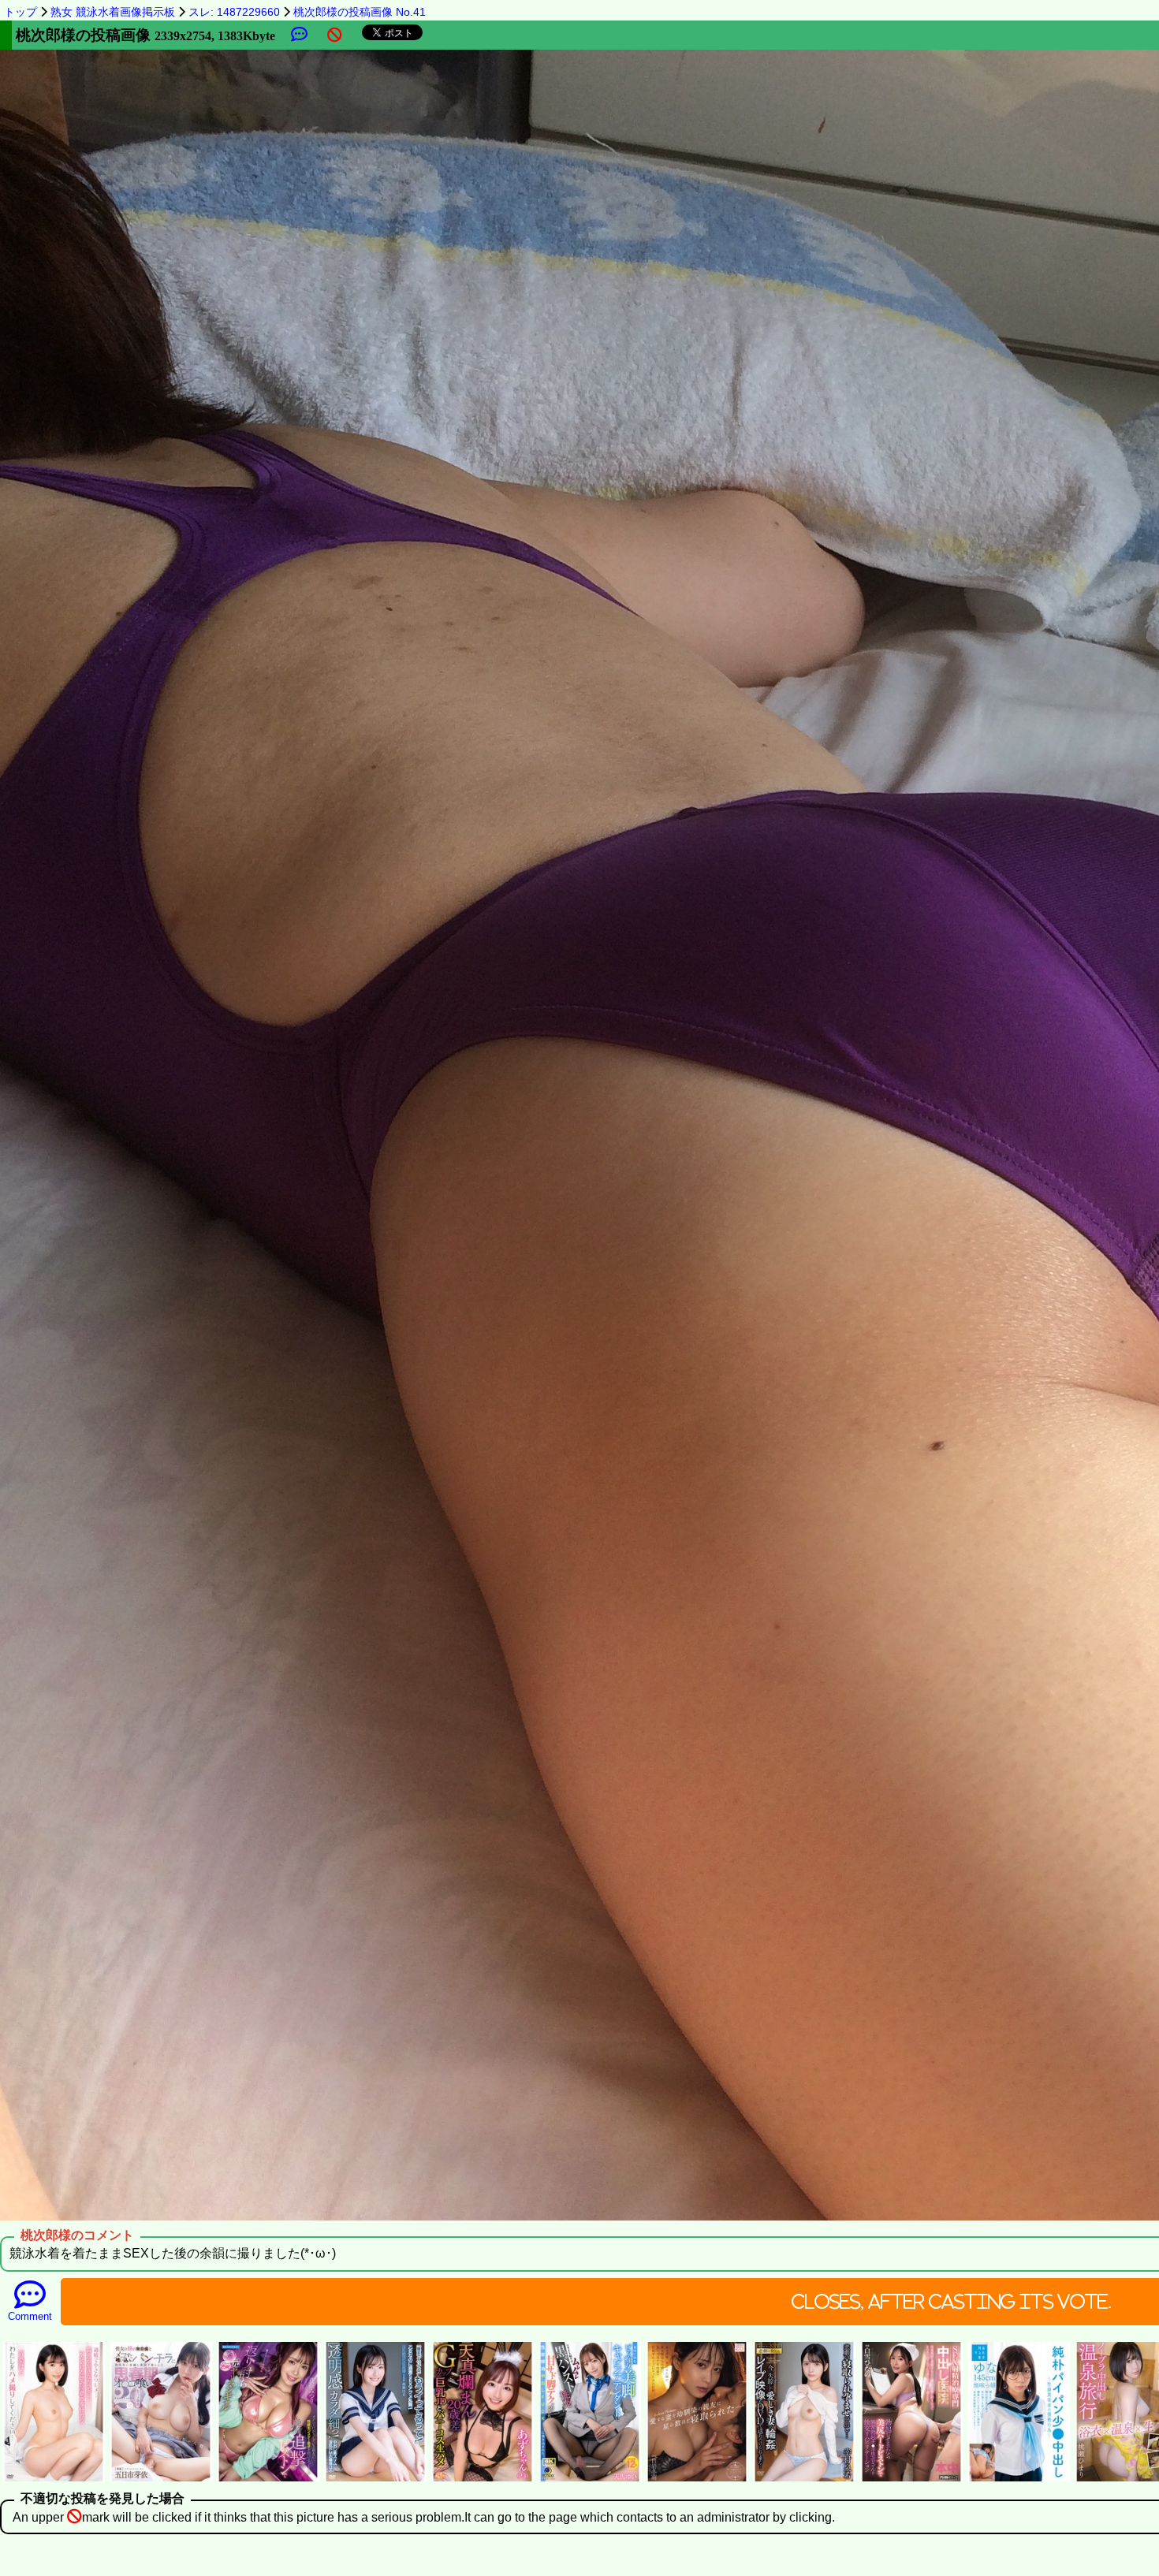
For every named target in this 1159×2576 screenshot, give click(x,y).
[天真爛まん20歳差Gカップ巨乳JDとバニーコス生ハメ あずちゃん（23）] (483, 2479)
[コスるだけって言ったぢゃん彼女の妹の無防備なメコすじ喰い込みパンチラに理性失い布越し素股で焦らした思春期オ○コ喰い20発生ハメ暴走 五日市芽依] (161, 2479)
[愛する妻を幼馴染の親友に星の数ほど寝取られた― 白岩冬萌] (697, 2479)
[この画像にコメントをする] (299, 35)
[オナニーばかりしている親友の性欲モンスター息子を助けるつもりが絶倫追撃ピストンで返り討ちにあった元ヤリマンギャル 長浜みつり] (268, 2479)
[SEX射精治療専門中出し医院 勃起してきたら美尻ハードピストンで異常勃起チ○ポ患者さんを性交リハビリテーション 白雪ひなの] (911, 2479)
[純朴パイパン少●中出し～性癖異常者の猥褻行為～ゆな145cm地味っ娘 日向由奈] (1019, 2479)
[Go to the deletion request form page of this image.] (335, 35)
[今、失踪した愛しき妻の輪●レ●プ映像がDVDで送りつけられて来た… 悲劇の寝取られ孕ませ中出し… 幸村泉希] (804, 2479)
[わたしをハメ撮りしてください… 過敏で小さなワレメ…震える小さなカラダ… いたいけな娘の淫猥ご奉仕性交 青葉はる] (54, 2479)
